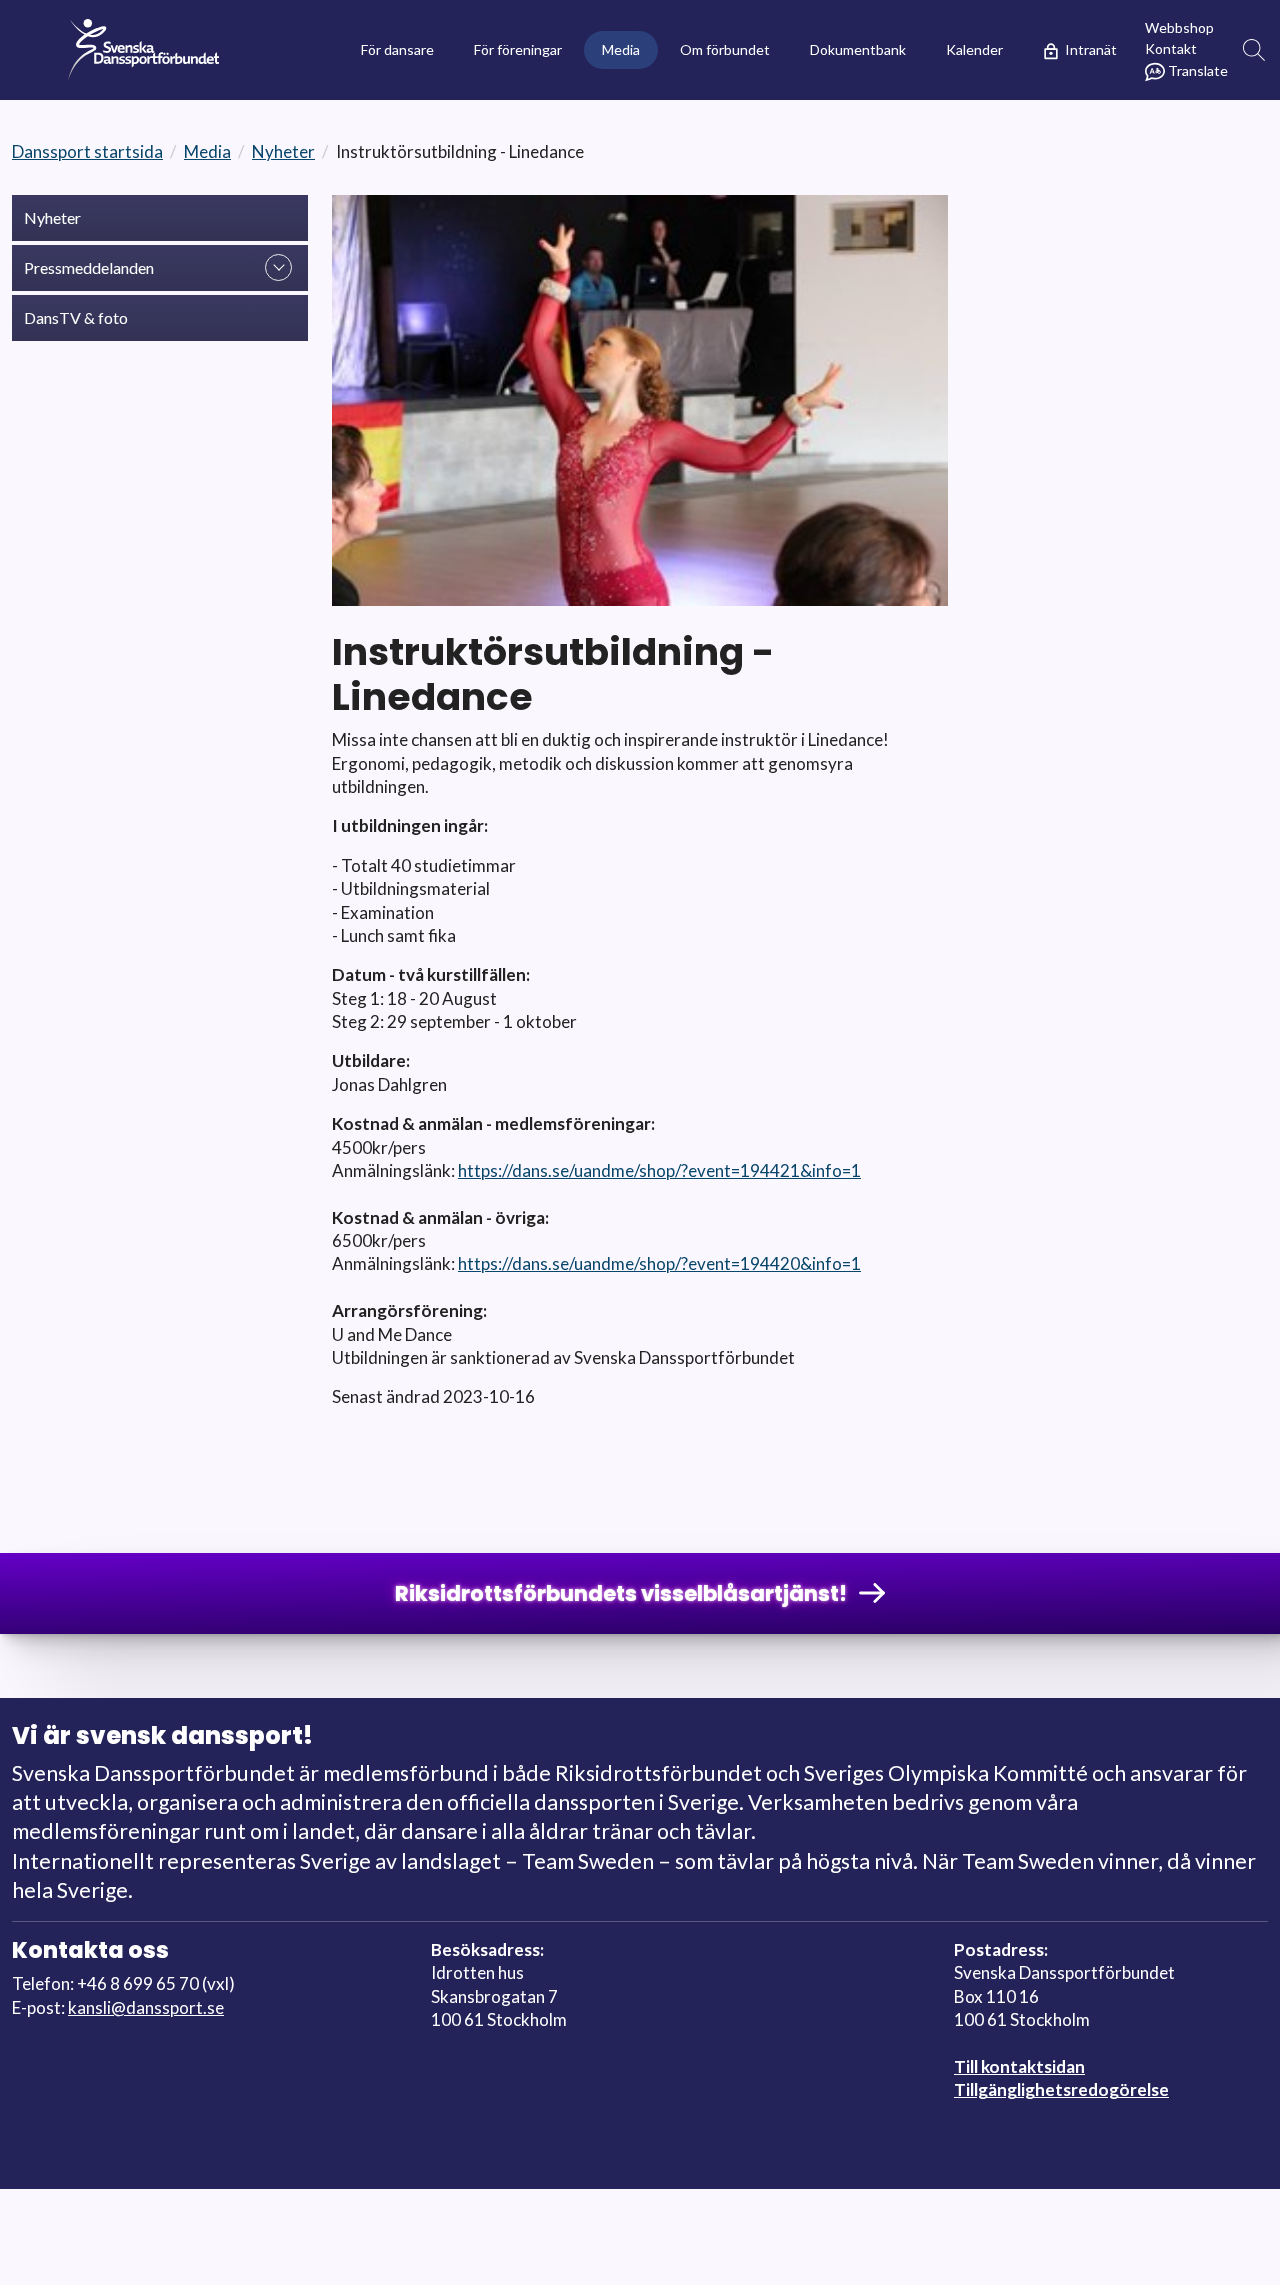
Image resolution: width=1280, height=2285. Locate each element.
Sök (1254, 50)
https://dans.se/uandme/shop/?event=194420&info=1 (659, 1263)
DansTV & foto (76, 317)
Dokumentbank (858, 49)
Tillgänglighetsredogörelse (1061, 2089)
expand (278, 267)
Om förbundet (725, 49)
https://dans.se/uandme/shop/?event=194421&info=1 (659, 1170)
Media (621, 49)
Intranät (1091, 49)
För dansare (397, 49)
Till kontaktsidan (1019, 2066)
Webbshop (1179, 27)
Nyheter (283, 151)
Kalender (974, 49)
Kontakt (1171, 48)
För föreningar (518, 49)
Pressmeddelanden (89, 267)
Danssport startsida (87, 151)
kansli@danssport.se (146, 2007)
